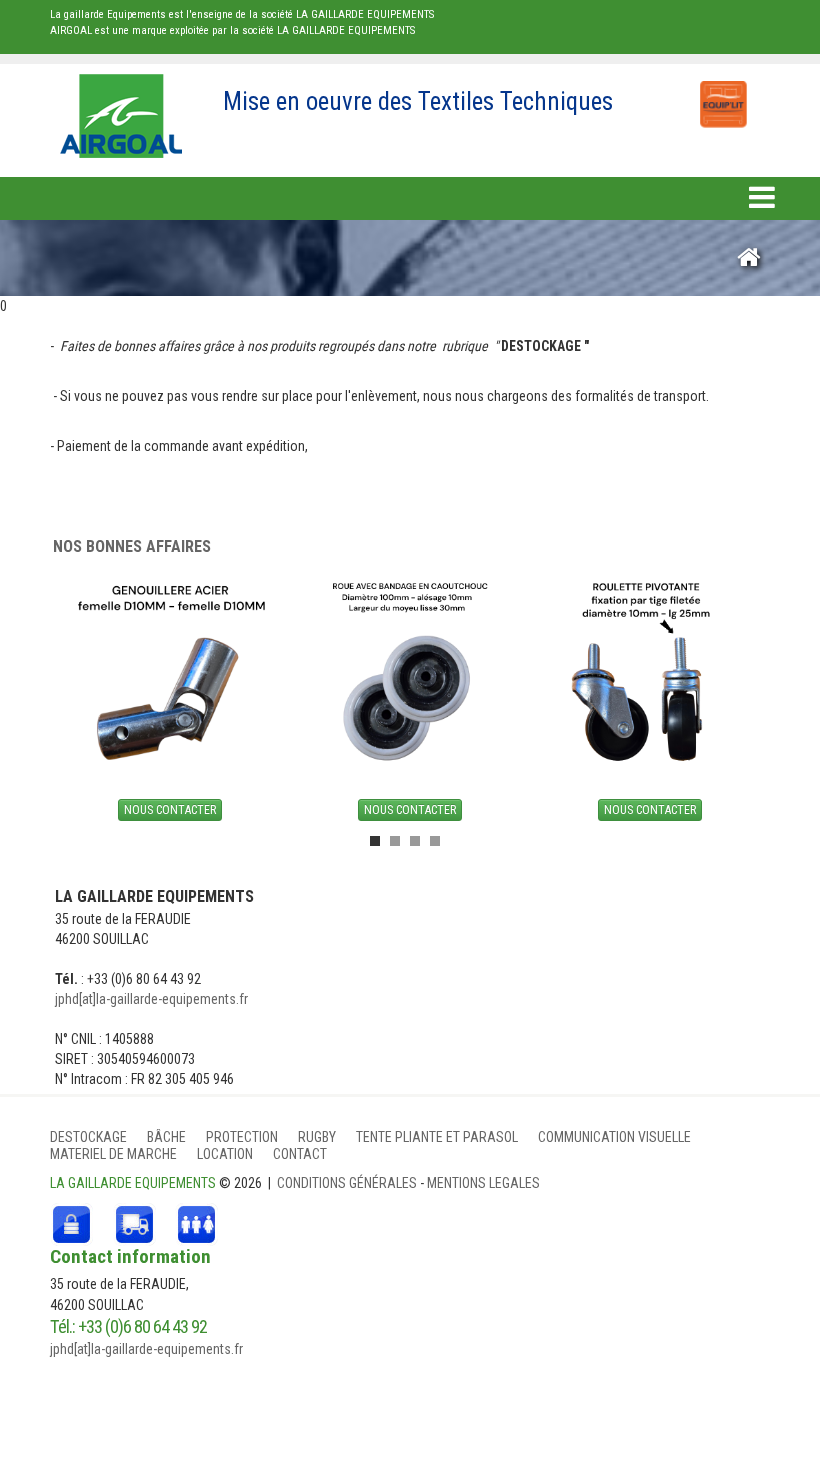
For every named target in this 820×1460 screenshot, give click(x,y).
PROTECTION (242, 1137)
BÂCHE (166, 1137)
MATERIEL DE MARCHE (113, 1154)
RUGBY (317, 1137)
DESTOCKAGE (88, 1137)
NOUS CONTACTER (170, 810)
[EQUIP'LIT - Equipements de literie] (722, 94)
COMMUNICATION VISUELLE (614, 1137)
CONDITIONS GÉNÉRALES (348, 1183)
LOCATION (225, 1154)
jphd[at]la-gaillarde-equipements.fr (151, 999)
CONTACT (300, 1154)
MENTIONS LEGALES (483, 1183)
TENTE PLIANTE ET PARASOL (437, 1137)
